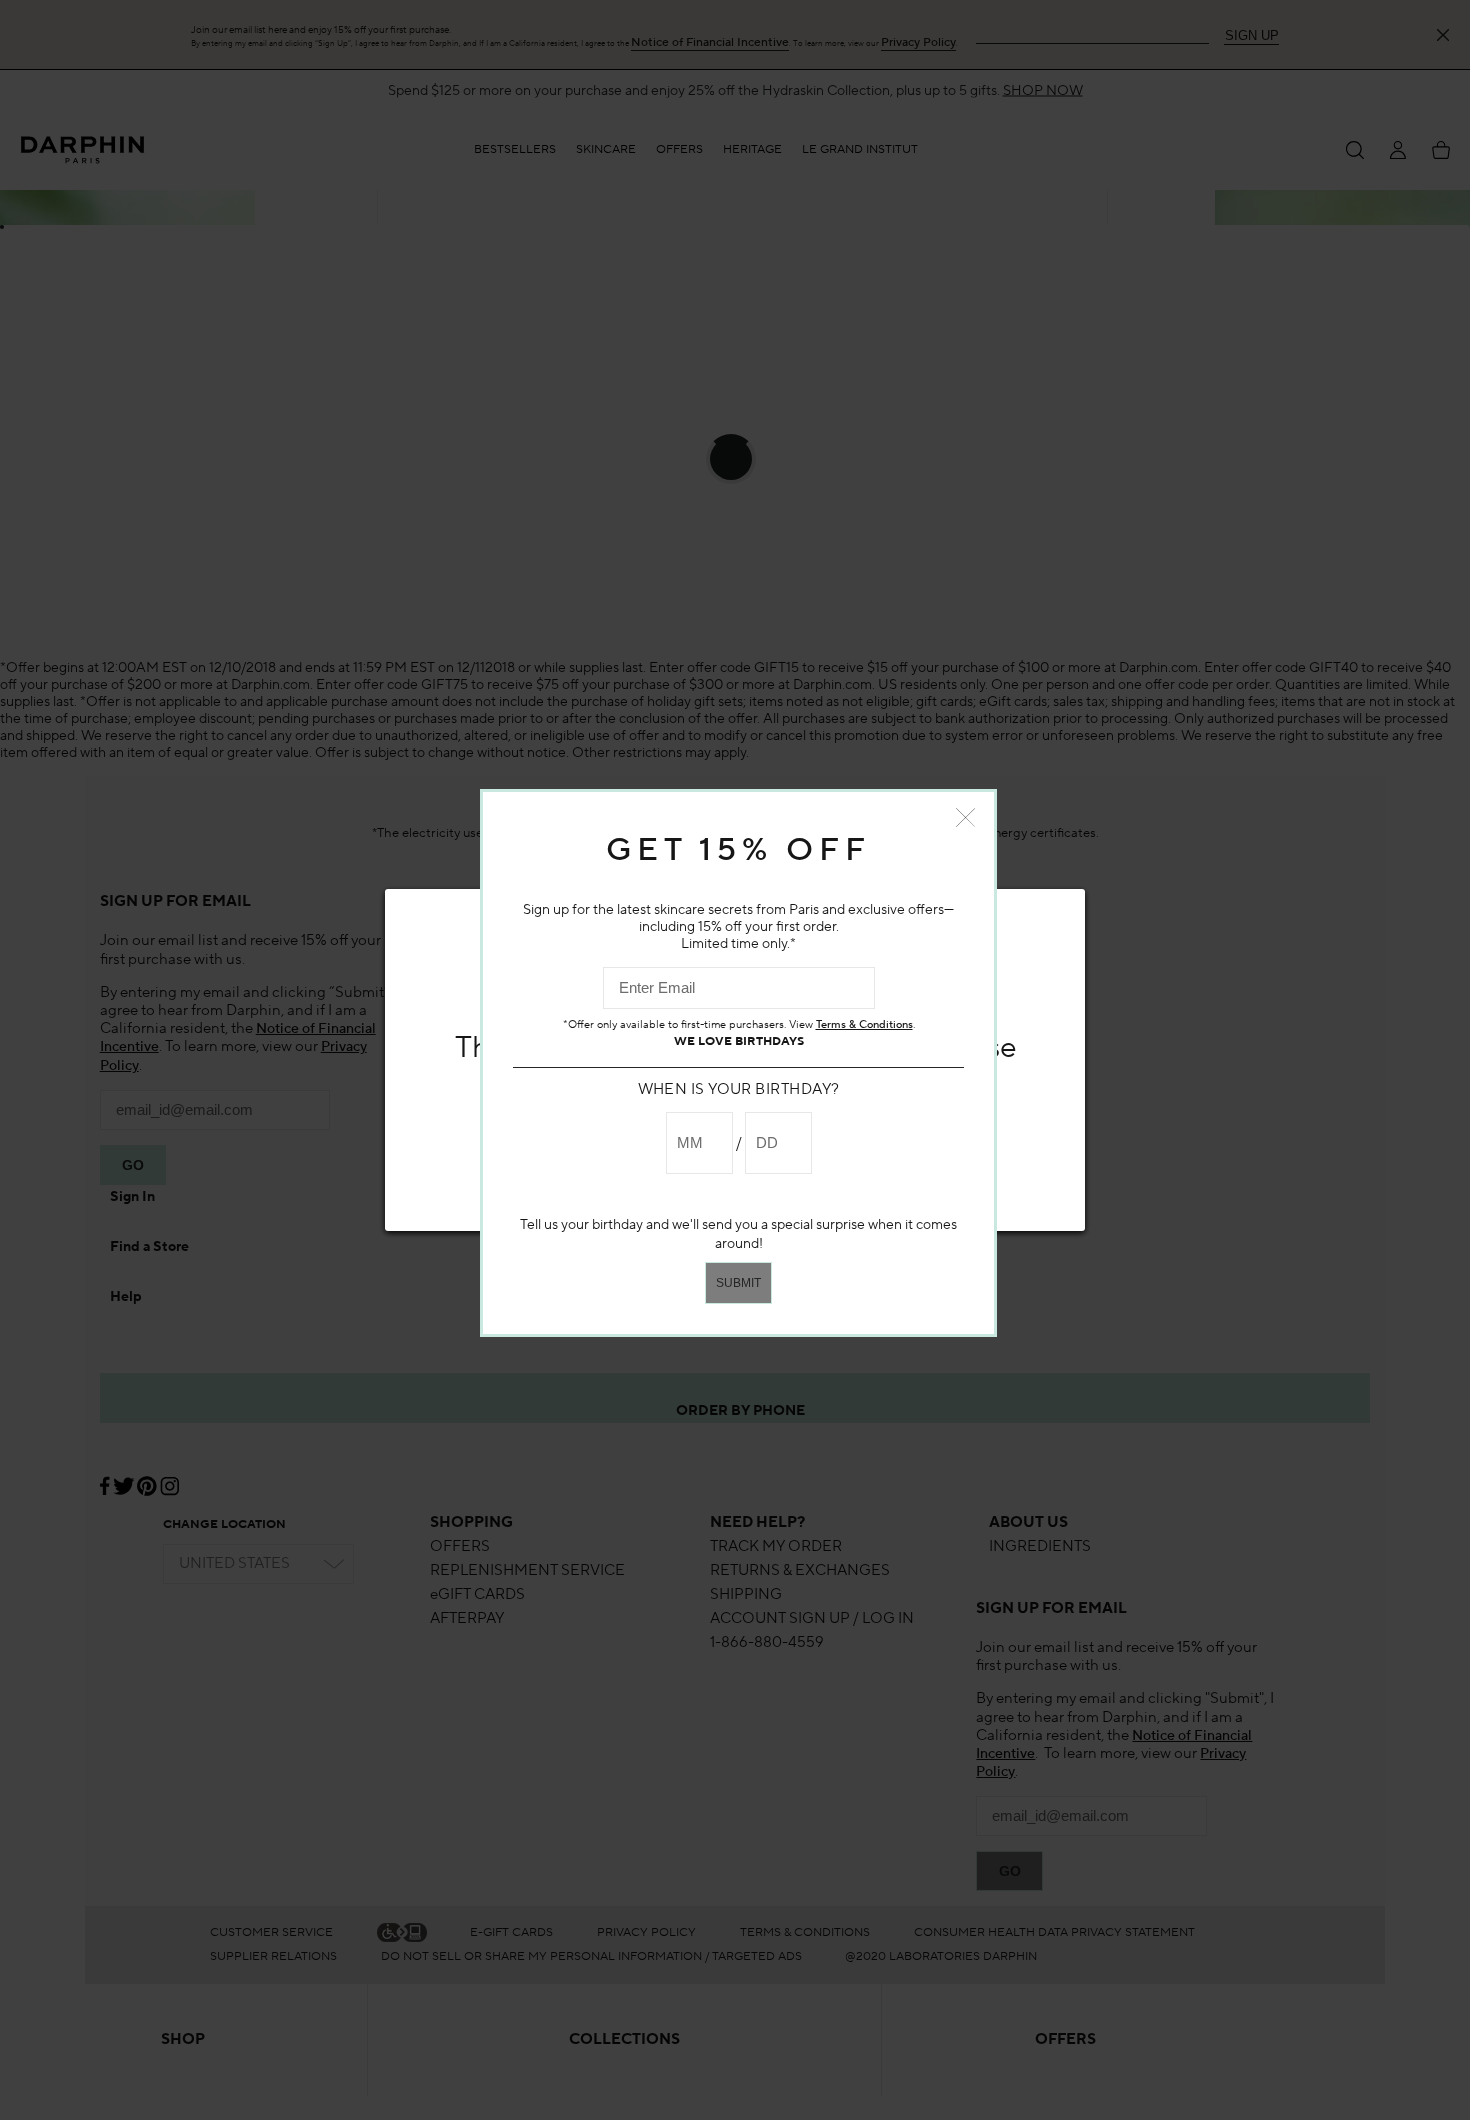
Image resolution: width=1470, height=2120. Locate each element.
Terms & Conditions (864, 1025)
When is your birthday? (739, 1089)
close (965, 817)
